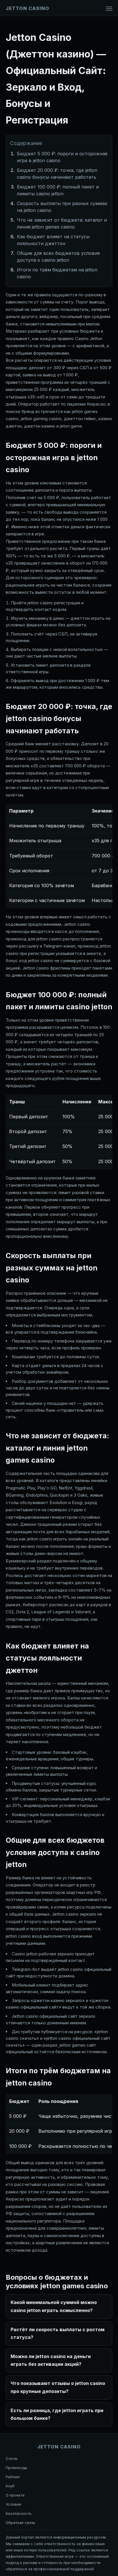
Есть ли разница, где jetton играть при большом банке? (57, 2414)
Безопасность (19, 2513)
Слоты (12, 2458)
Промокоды (16, 2468)
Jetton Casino (27, 8)
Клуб (10, 2486)
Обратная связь (20, 2523)
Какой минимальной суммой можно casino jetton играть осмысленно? (54, 2306)
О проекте (15, 2495)
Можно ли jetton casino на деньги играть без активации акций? (51, 2360)
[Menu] (109, 9)
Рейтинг (13, 2477)
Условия (13, 2504)
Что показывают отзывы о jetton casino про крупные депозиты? (58, 2387)
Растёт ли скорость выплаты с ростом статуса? (58, 2333)
